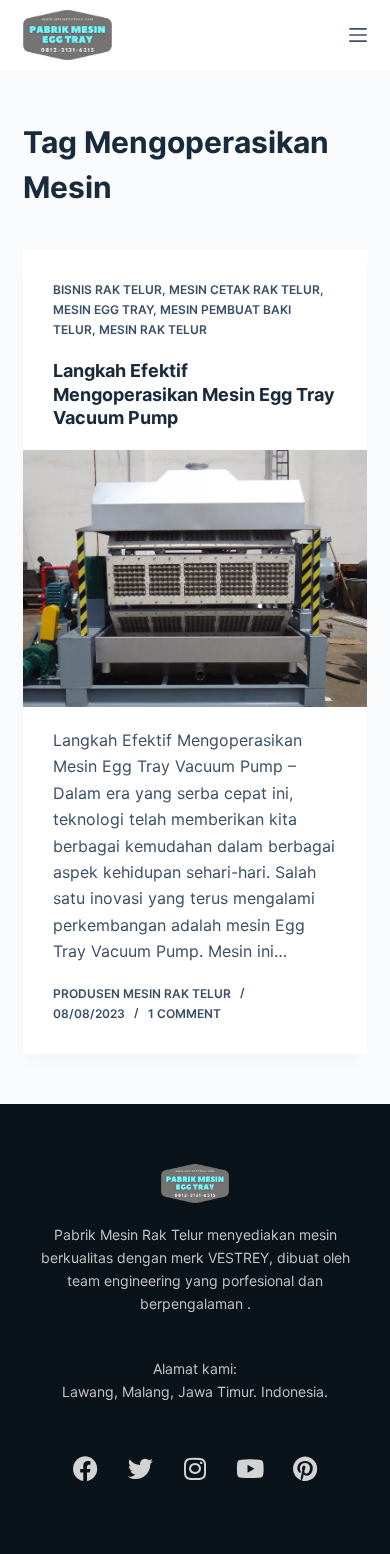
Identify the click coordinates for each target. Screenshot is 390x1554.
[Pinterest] (305, 1469)
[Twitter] (140, 1469)
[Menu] (358, 35)
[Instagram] (195, 1469)
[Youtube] (250, 1469)
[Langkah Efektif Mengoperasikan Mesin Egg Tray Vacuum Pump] (194, 578)
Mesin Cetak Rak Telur (244, 289)
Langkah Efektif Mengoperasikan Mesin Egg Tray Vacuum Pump (194, 394)
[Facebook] (85, 1469)
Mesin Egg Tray (103, 309)
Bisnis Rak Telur (107, 289)
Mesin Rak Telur (153, 329)
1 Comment (184, 1013)
